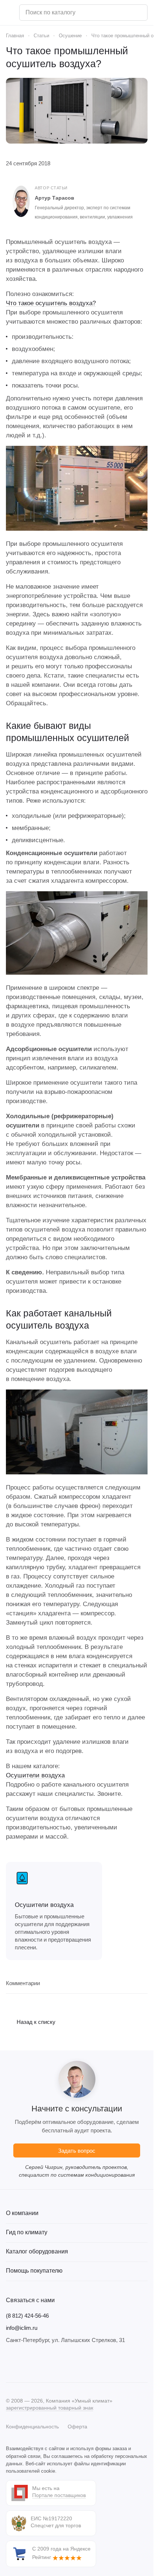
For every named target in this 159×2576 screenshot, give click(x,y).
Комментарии (23, 1983)
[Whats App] (55, 2363)
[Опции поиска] (123, 13)
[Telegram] (25, 2363)
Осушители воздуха (35, 1775)
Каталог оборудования (37, 2251)
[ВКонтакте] (10, 2363)
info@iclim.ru (22, 2328)
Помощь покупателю (34, 2271)
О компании (22, 2213)
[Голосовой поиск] (139, 13)
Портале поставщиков (59, 2495)
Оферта (77, 2427)
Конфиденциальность (32, 2427)
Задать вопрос (77, 2151)
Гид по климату (27, 2232)
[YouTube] (40, 2363)
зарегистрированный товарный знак (50, 2408)
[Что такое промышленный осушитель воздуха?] (77, 111)
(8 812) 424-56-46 (27, 2316)
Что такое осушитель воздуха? (51, 303)
